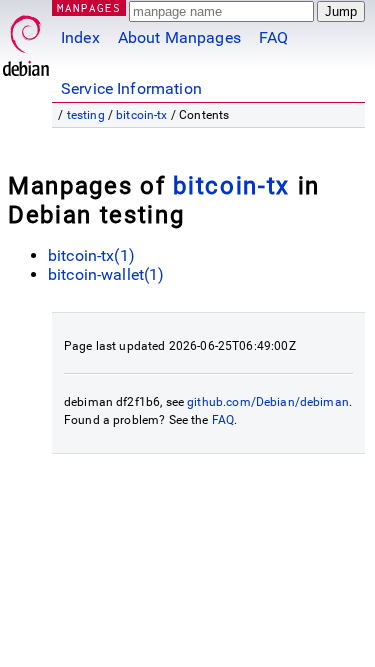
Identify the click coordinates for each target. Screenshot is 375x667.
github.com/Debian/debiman (268, 402)
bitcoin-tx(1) (91, 255)
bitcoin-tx (142, 115)
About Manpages (179, 37)
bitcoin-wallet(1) (106, 274)
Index (80, 37)
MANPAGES (89, 7)
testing (86, 115)
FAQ (273, 37)
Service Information (131, 88)
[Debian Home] (26, 40)
